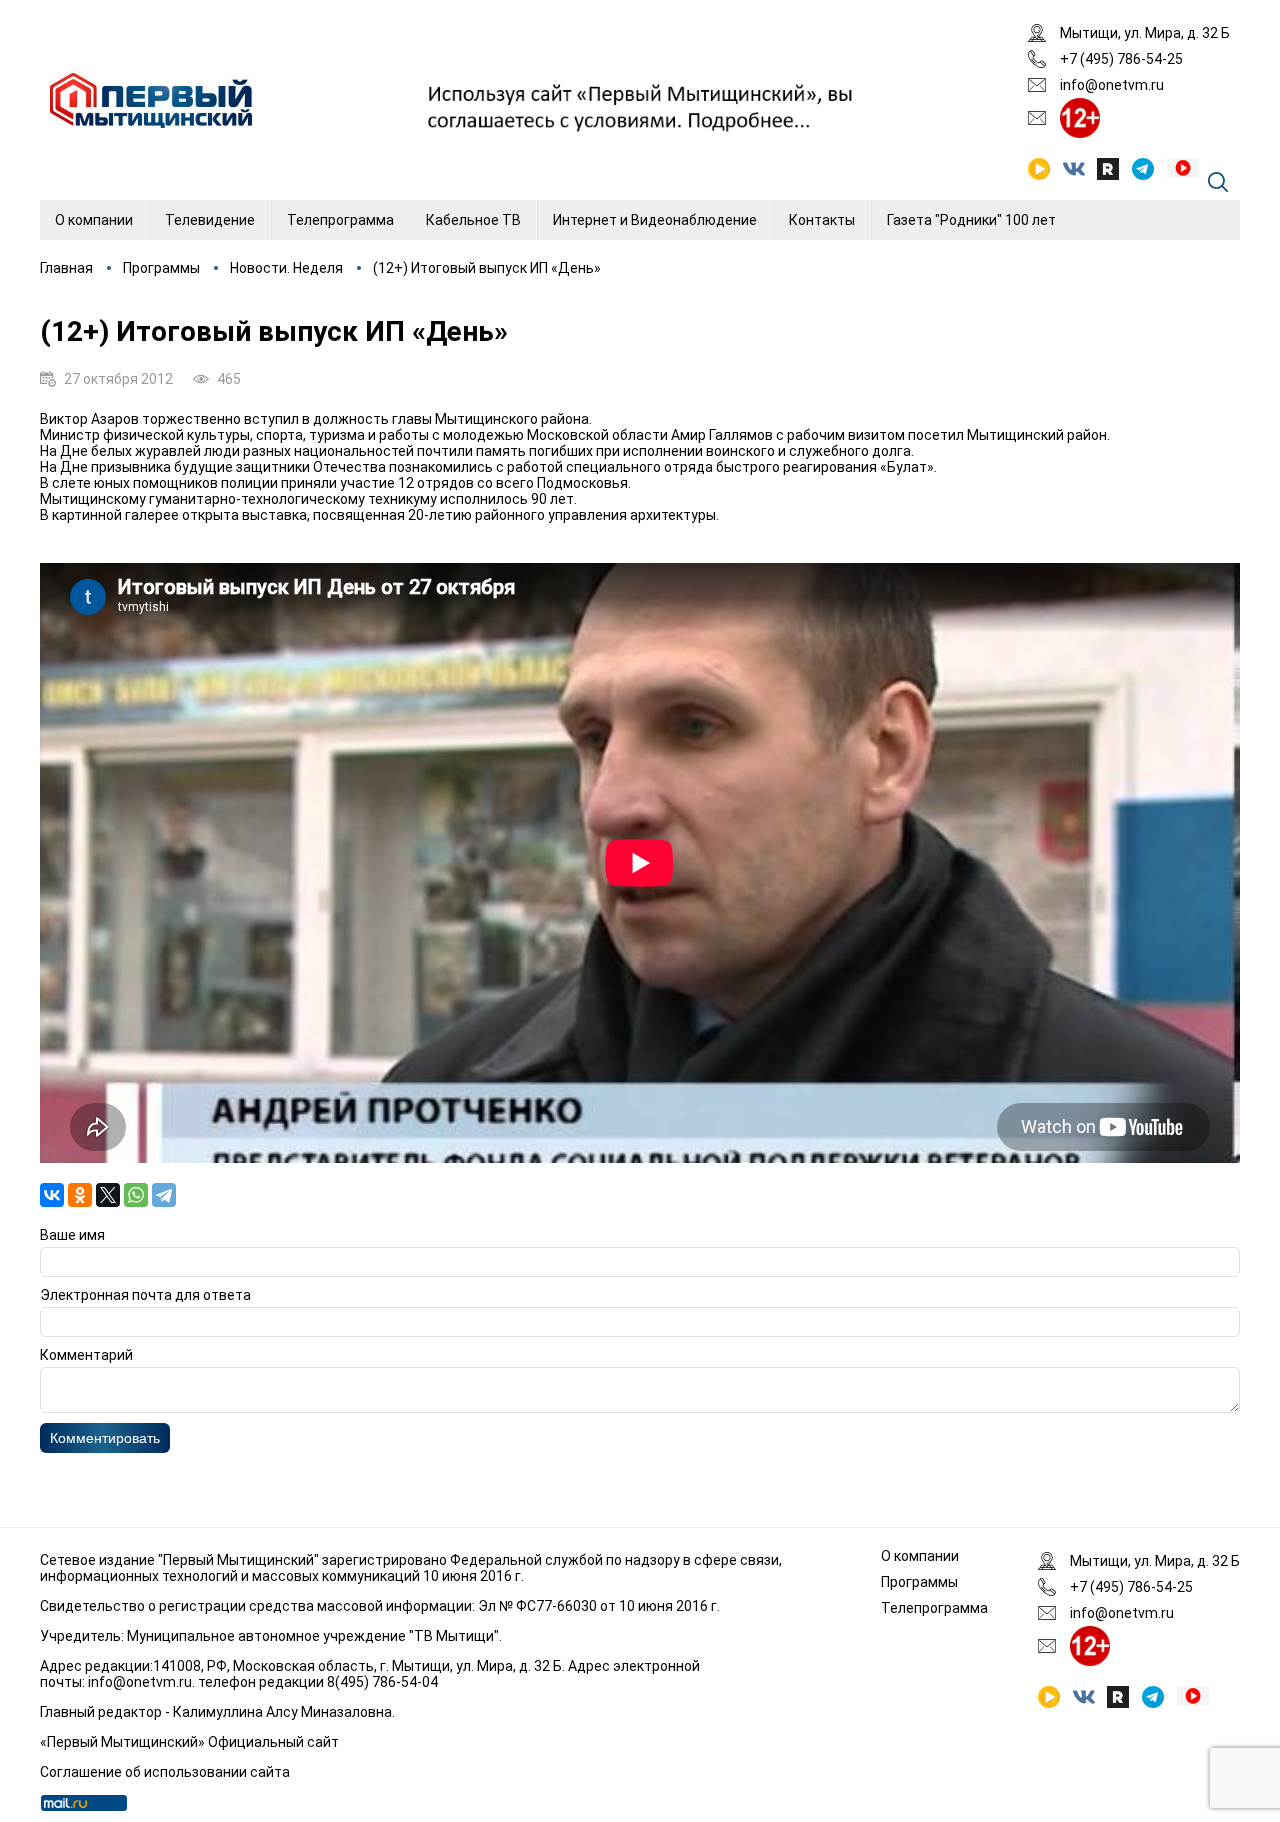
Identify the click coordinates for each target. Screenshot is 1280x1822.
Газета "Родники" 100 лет (971, 220)
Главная (66, 268)
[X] (108, 1195)
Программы (161, 268)
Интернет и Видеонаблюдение (655, 220)
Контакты (822, 220)
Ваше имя (72, 1235)
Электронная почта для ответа (145, 1295)
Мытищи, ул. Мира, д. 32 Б (1145, 33)
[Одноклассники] (80, 1195)
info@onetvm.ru (1112, 85)
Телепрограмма (340, 220)
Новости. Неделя (286, 268)
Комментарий (86, 1355)
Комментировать (105, 1438)
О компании (94, 220)
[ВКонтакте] (52, 1195)
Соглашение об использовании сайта (165, 1772)
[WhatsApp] (136, 1195)
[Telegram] (164, 1195)
